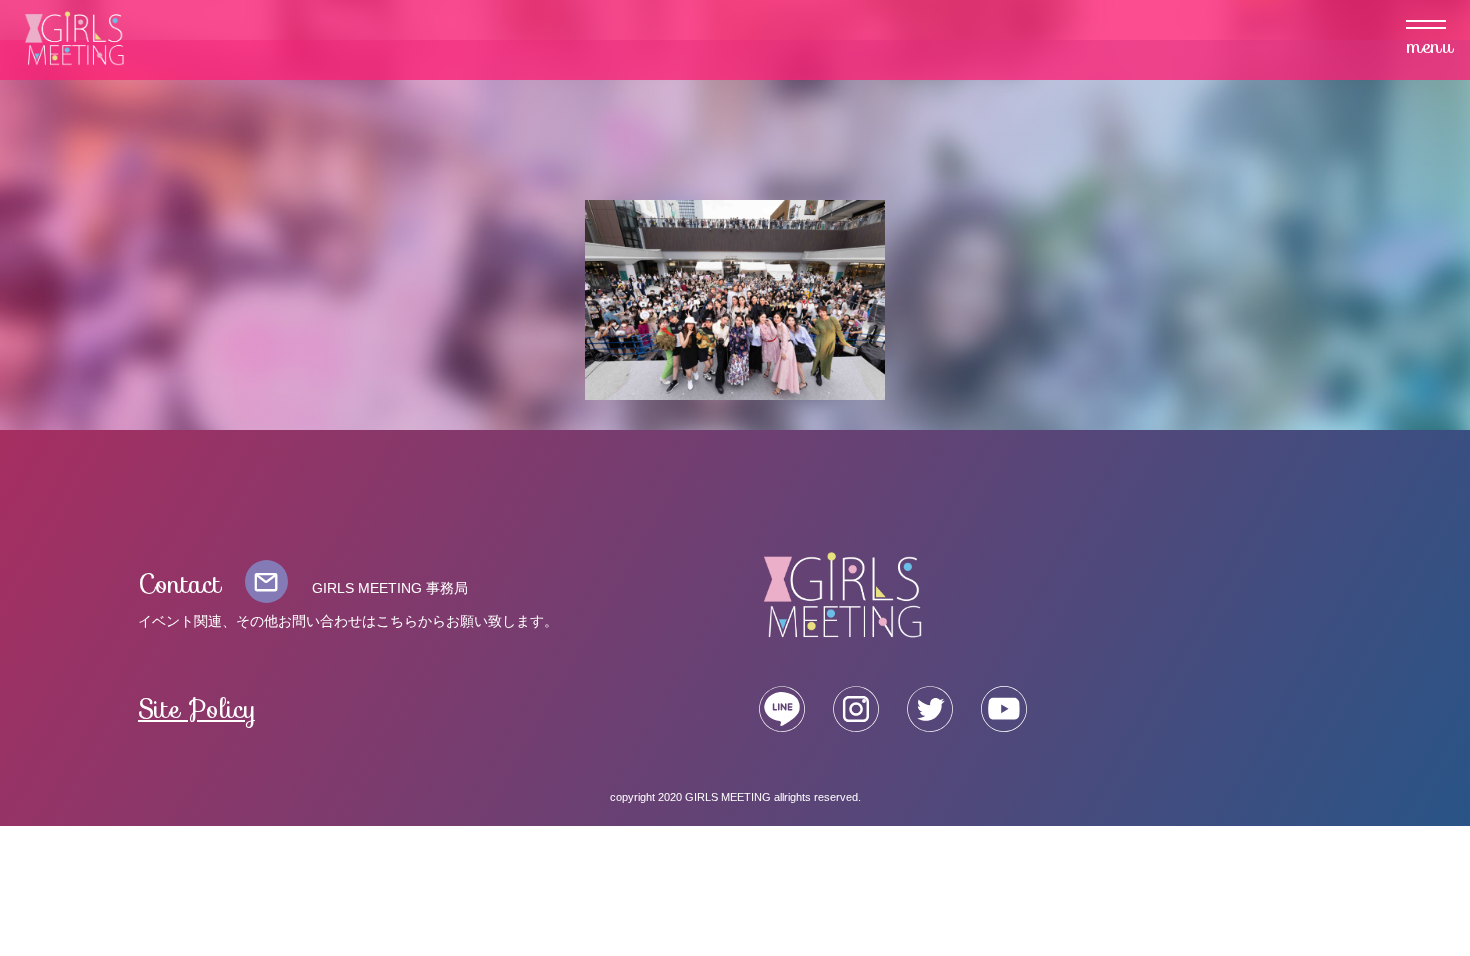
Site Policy (197, 709)
